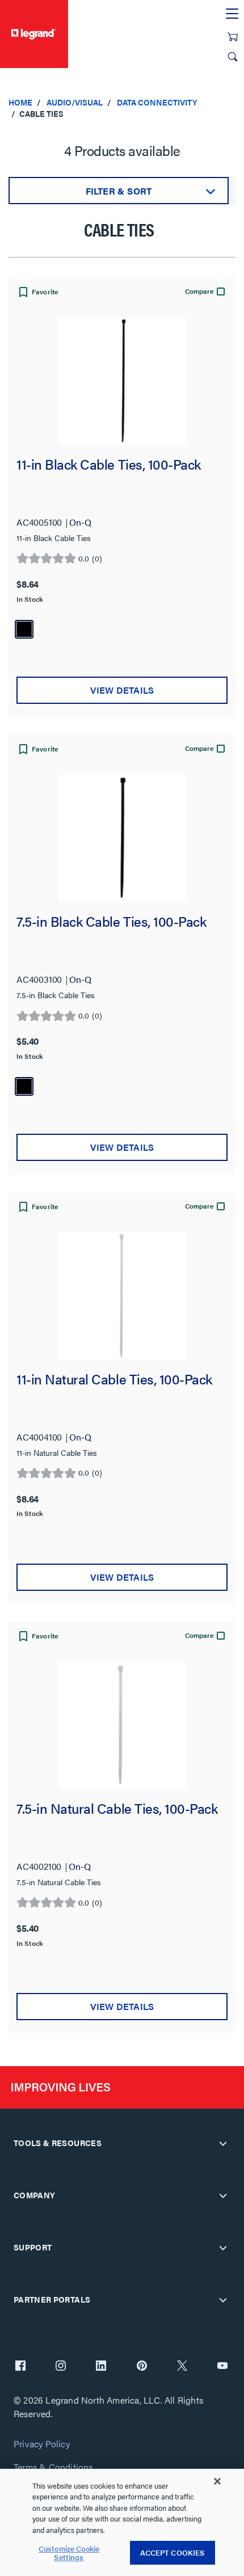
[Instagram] (61, 2367)
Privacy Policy (42, 2444)
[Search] (233, 57)
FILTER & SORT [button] (119, 191)
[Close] (217, 2481)
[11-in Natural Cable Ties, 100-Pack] (122, 1296)
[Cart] (233, 37)
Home (20, 102)
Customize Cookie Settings (69, 2553)
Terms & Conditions (53, 2467)
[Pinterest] (142, 2367)
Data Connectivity (157, 102)
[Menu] (232, 14)
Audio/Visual (75, 102)
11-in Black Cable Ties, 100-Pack (109, 465)
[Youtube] (222, 2367)
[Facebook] (20, 2367)
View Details (122, 690)
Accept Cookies (173, 2552)
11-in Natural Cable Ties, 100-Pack (114, 1380)
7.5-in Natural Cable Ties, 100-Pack (117, 1809)
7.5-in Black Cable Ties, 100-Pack (112, 922)
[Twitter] (182, 2367)
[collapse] (223, 2143)
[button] (37, 293)
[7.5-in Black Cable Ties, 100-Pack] (122, 838)
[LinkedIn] (101, 2367)
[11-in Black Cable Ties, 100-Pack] (122, 381)
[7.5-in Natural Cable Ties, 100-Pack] (122, 1725)
